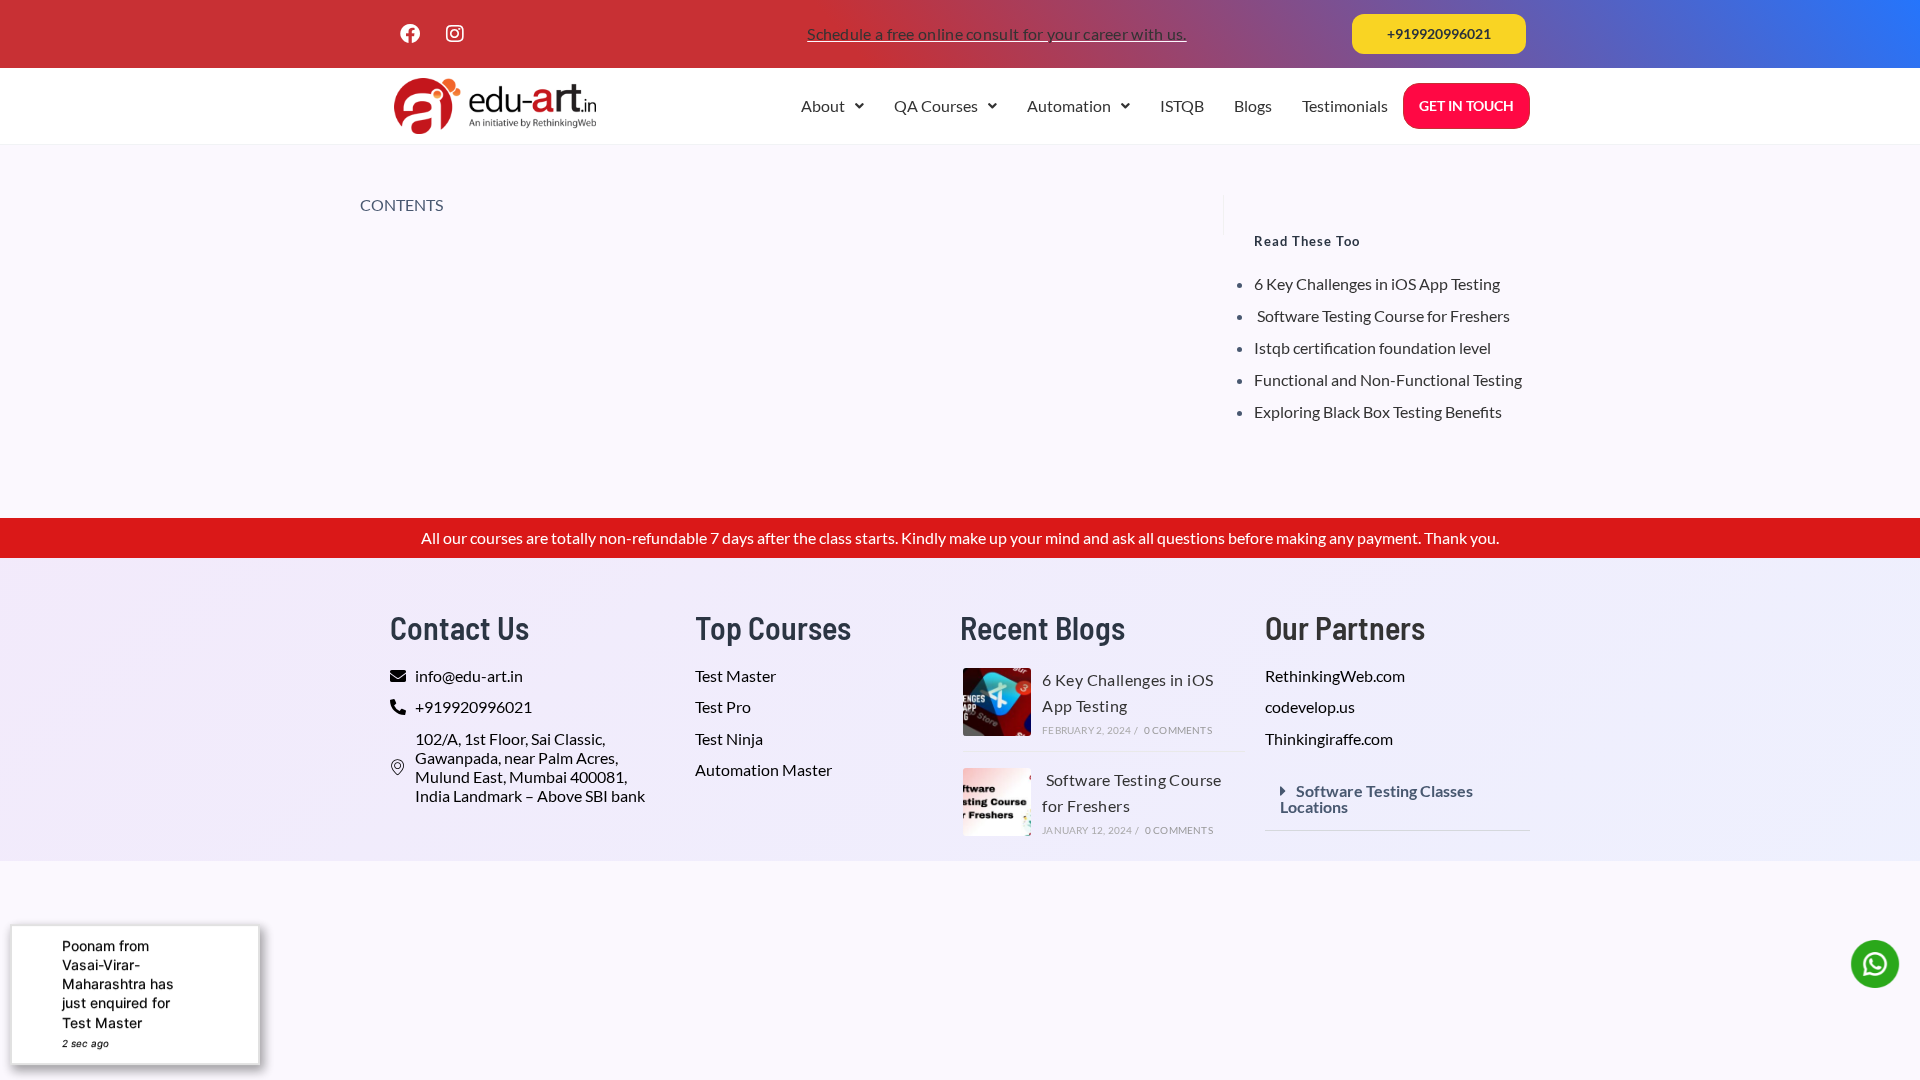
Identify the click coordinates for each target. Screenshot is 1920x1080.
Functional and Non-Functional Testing (1388, 379)
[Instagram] (455, 34)
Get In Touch (1466, 105)
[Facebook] (410, 34)
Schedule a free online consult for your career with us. (997, 33)
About (823, 105)
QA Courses (936, 105)
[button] (1439, 34)
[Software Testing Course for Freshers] (997, 802)
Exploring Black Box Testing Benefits (1378, 411)
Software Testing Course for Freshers (1382, 315)
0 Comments (1178, 730)
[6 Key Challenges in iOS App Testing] (997, 702)
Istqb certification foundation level (1372, 347)
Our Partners (1345, 627)
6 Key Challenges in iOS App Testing (1377, 283)
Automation (1069, 105)
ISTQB (1182, 105)
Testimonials (1345, 105)
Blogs (1253, 105)
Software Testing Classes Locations (1376, 798)
